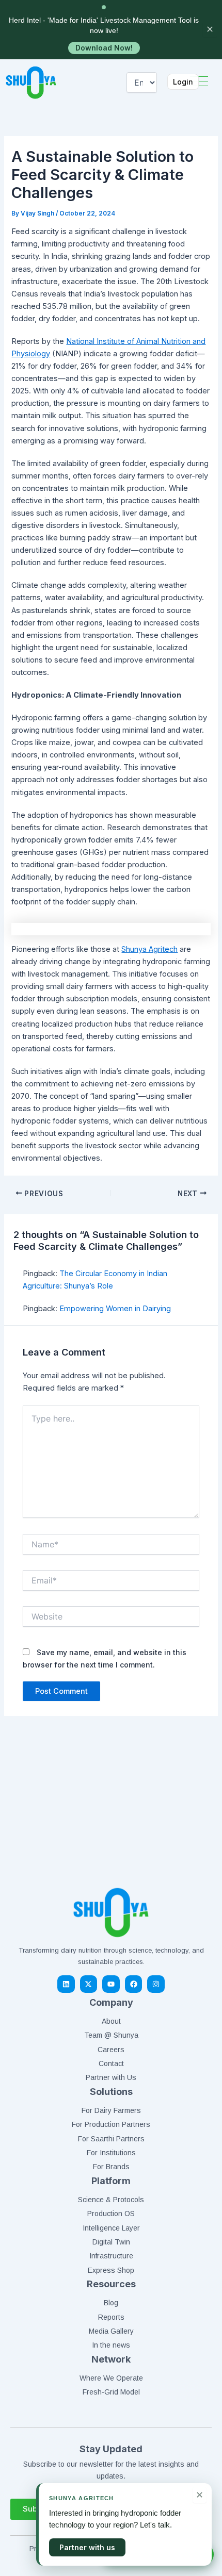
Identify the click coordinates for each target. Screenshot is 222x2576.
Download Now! (104, 48)
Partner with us (87, 2547)
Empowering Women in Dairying (115, 1309)
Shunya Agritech (149, 949)
